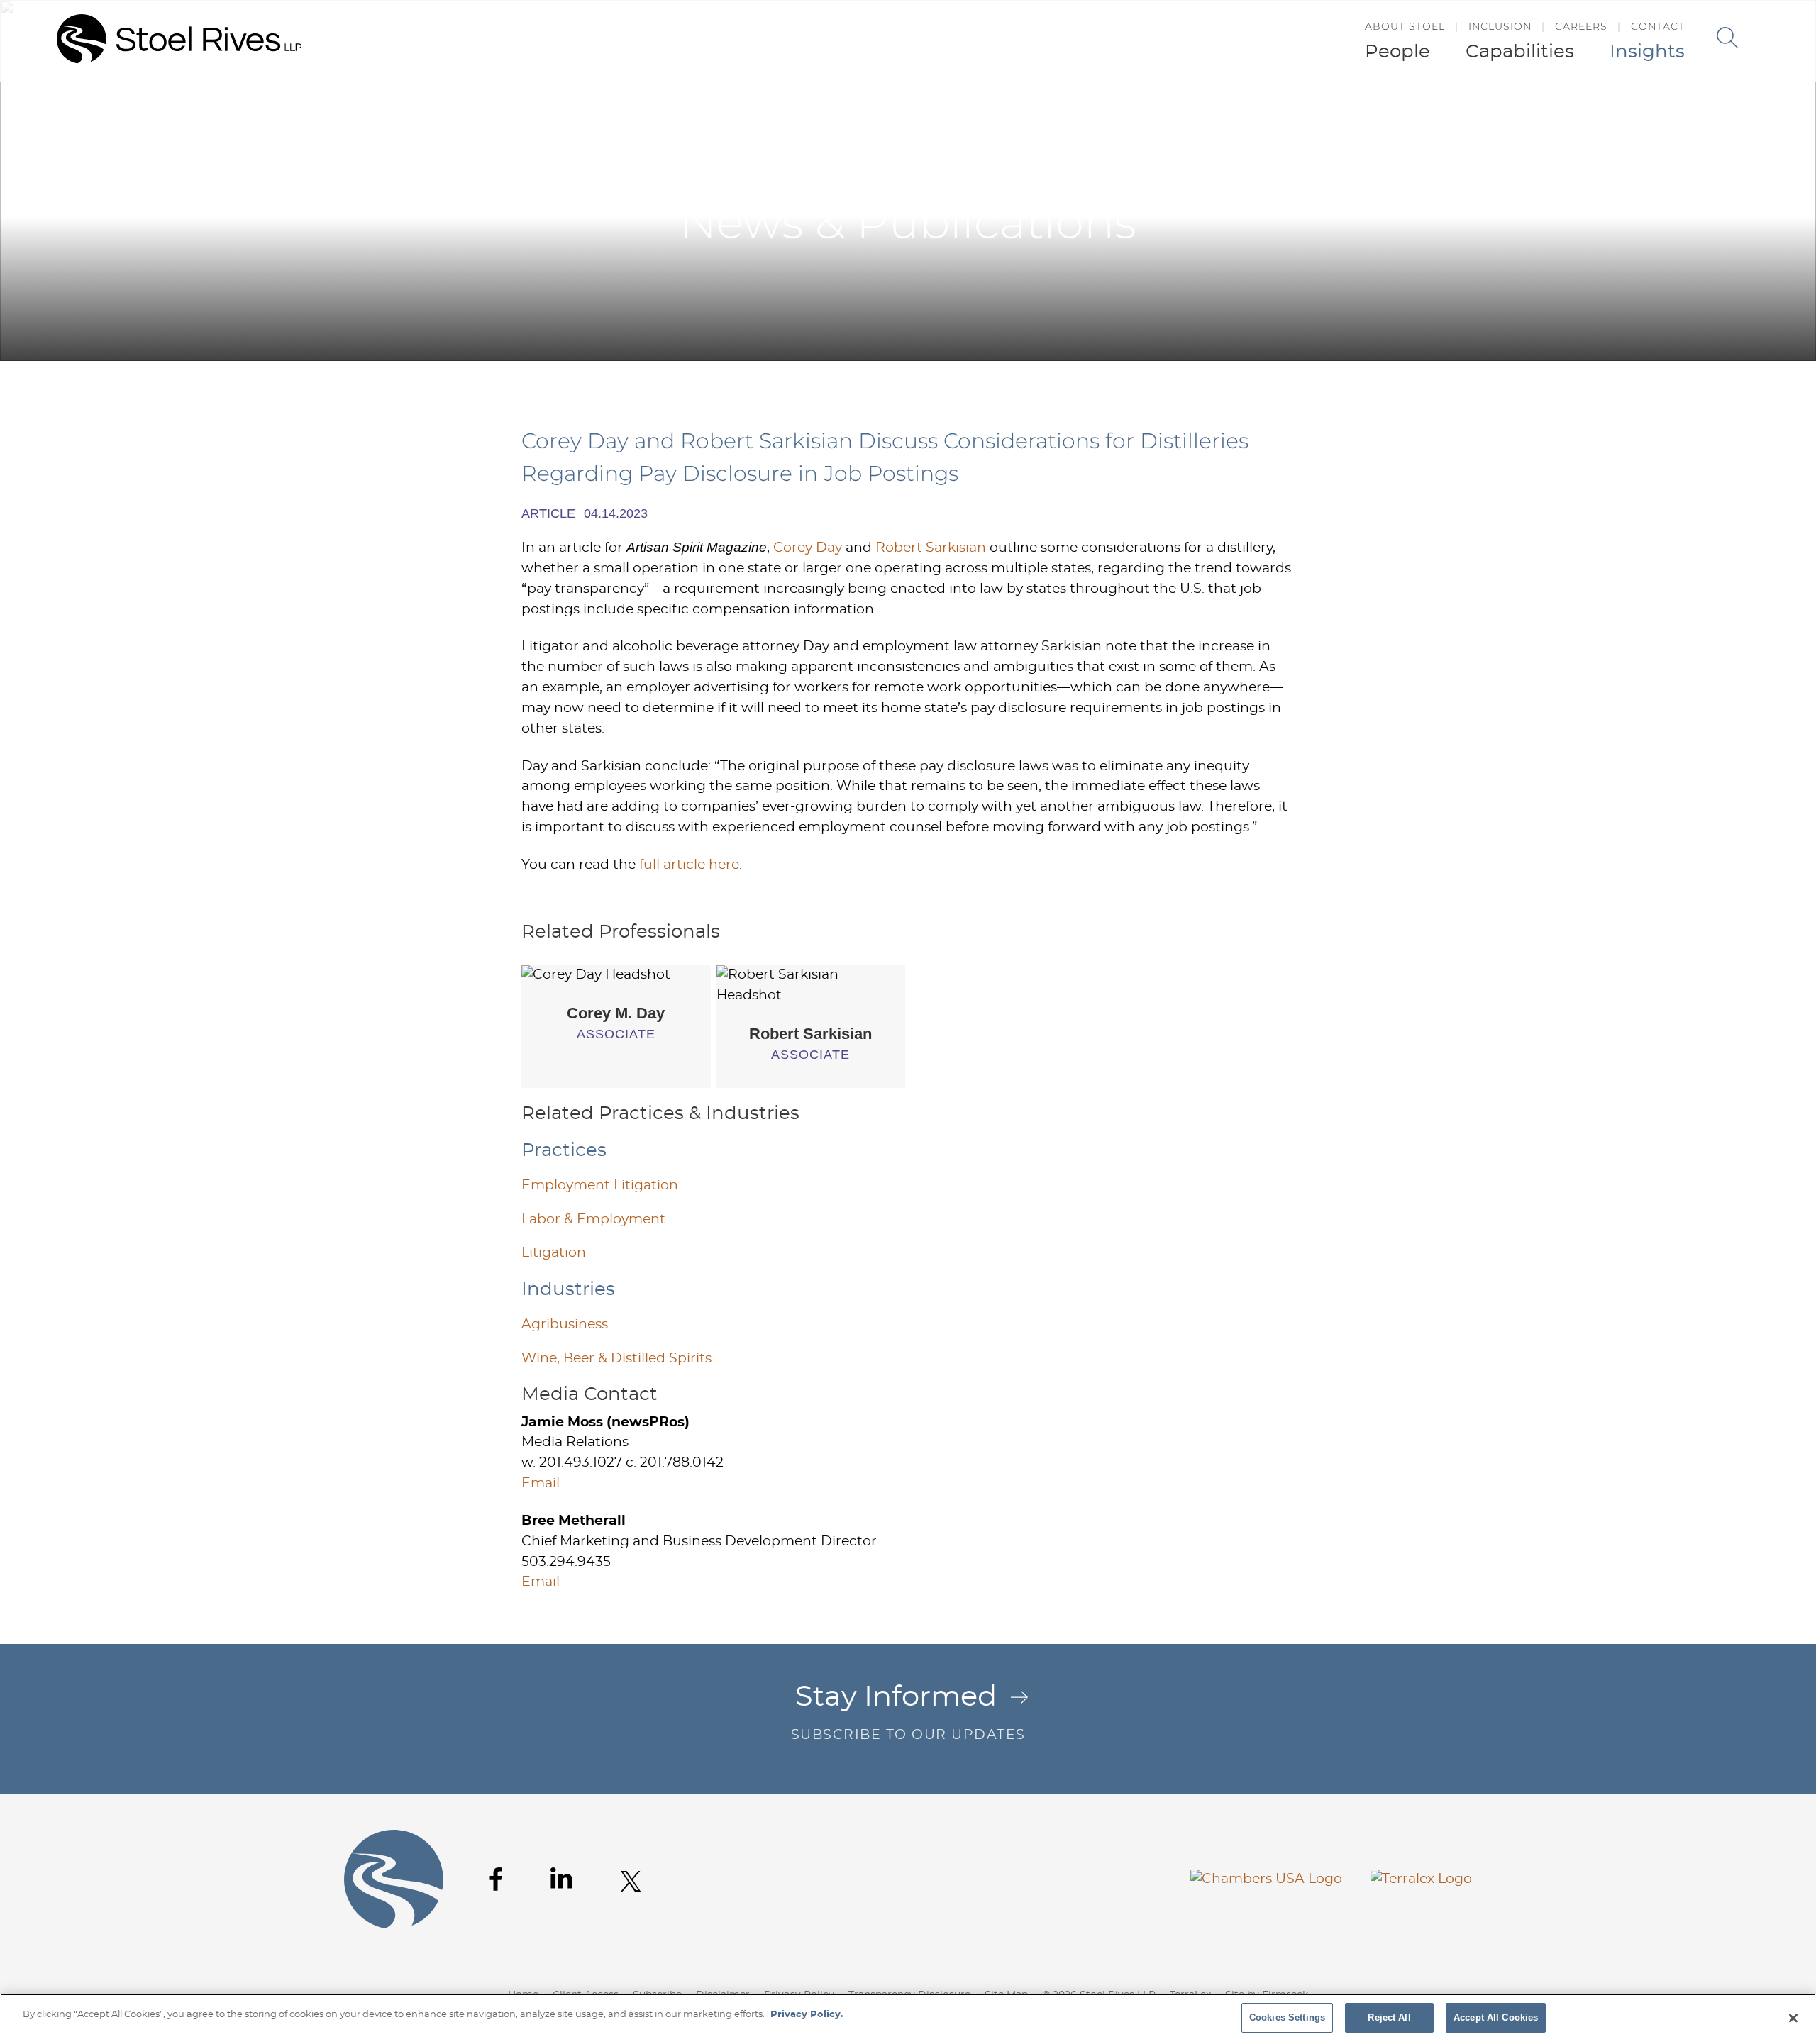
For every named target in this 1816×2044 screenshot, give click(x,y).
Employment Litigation (600, 1185)
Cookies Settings (1287, 2017)
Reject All (1389, 2017)
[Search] (1727, 38)
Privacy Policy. (807, 2015)
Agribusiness (565, 1324)
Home (1355, 112)
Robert (810, 1034)
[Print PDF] (1484, 112)
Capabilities (1520, 52)
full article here (689, 865)
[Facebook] (496, 1879)
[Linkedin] (561, 1878)
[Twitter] (631, 1881)
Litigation (554, 1253)
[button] (1513, 112)
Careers (1581, 26)
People (1397, 52)
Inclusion (1500, 26)
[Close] (1793, 2018)
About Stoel (1405, 26)
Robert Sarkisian (931, 548)
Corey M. (616, 1013)
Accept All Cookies (1496, 2017)
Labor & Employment (593, 1220)
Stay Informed (908, 1712)
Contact (1658, 26)
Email (541, 1483)
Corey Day (808, 548)
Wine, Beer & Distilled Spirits (616, 1359)
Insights (1647, 52)
